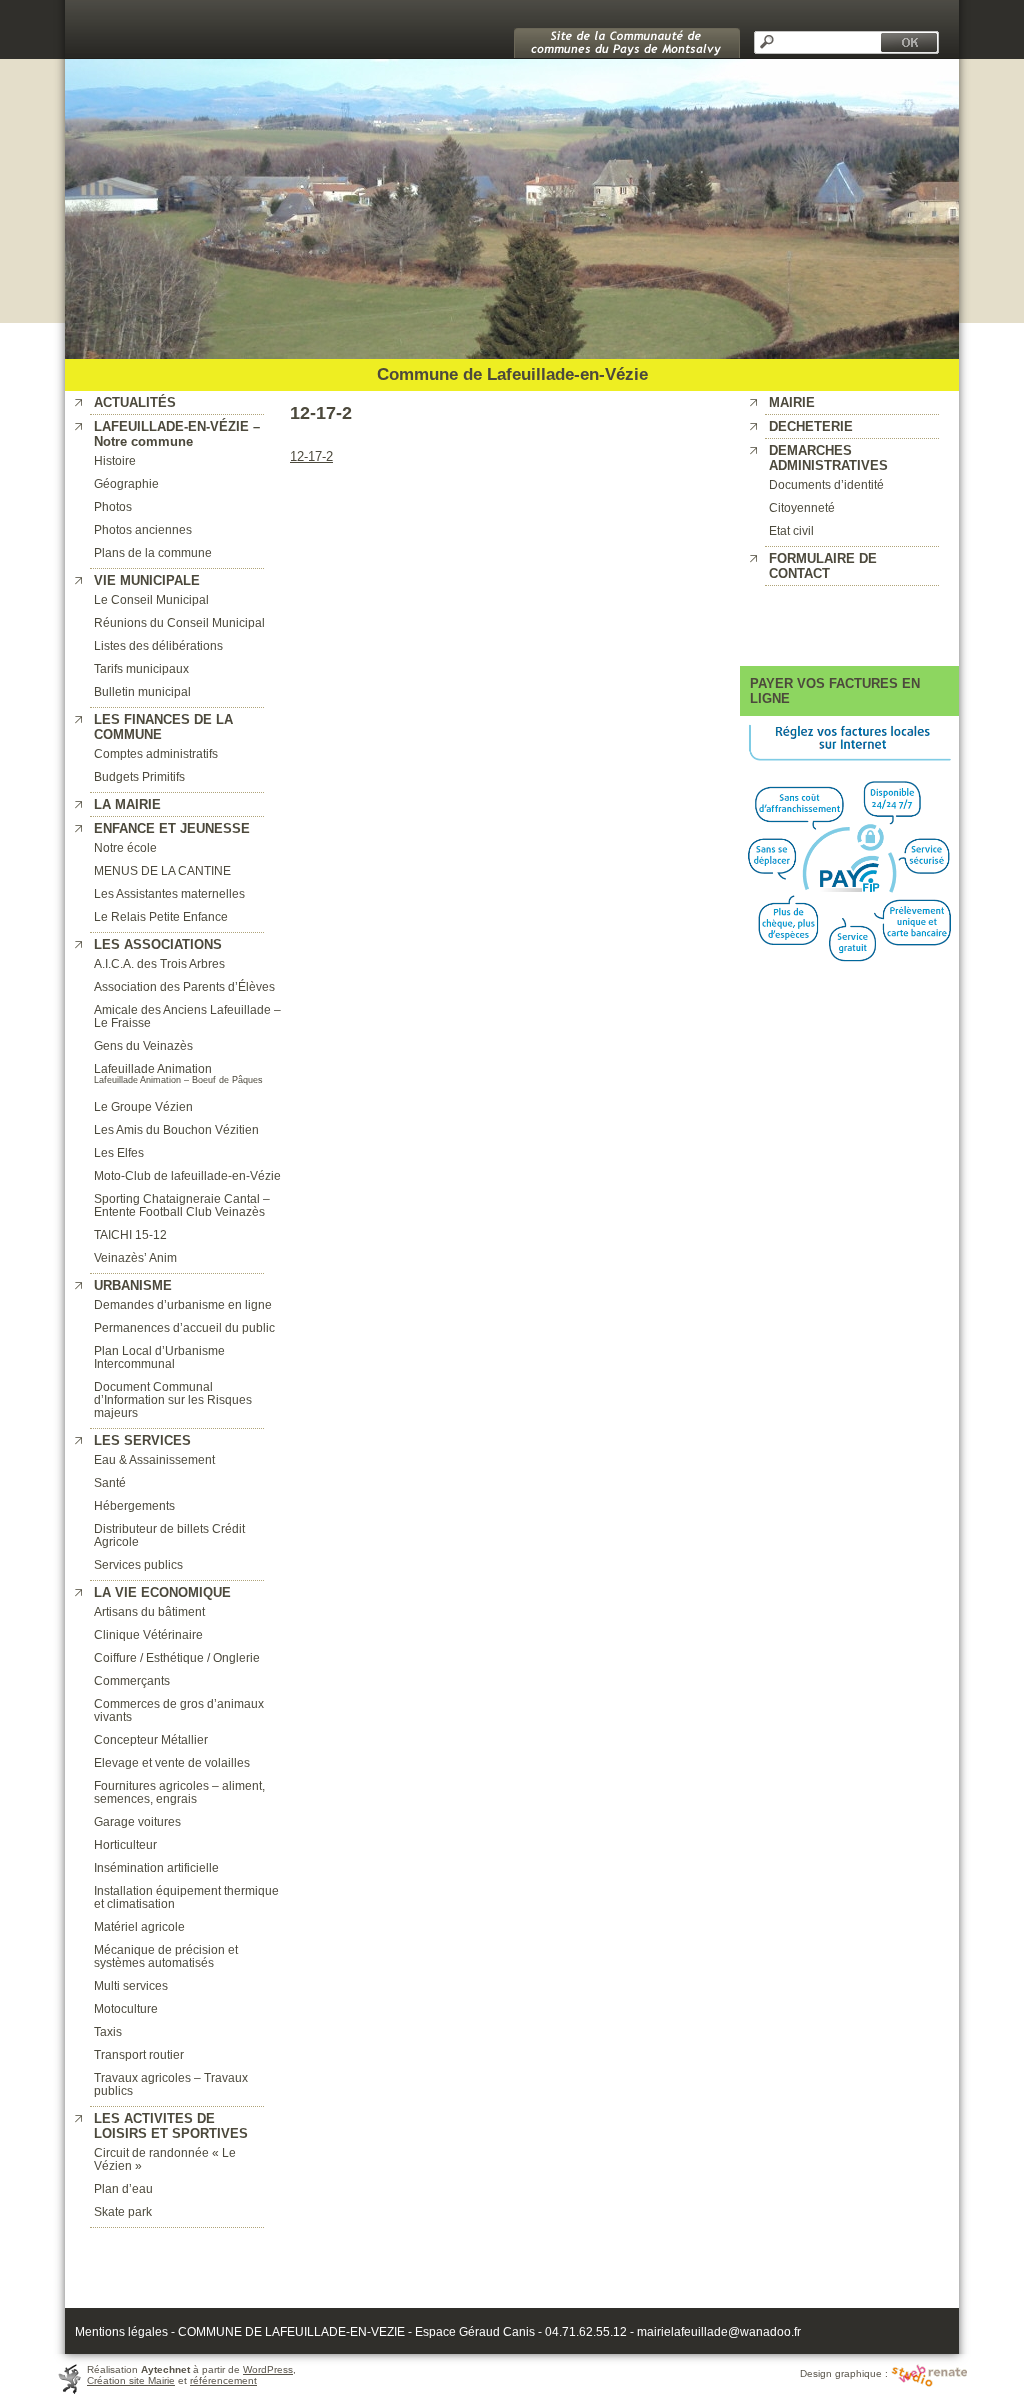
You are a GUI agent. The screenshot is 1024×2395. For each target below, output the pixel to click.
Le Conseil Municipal (151, 599)
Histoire (115, 460)
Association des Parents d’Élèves (184, 986)
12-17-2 (311, 456)
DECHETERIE (811, 426)
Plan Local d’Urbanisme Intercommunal (159, 1357)
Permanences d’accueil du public (184, 1327)
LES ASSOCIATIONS (158, 944)
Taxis (108, 2031)
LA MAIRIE (127, 804)
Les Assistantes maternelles (169, 893)
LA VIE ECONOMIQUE (162, 1592)
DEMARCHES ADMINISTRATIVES (828, 458)
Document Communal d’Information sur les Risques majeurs (173, 1399)
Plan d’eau (123, 2188)
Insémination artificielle (156, 1867)
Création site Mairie (131, 2380)
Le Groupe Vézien (143, 1106)
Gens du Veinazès (143, 1045)
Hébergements (134, 1505)
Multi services (131, 1985)
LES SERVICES (142, 1440)
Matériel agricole (139, 1926)
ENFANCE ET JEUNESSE (172, 828)
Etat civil (791, 530)
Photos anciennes (143, 529)
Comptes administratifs (156, 753)
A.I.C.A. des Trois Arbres (159, 963)
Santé (110, 1482)
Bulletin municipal (142, 691)
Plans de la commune (153, 552)
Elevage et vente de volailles (172, 1762)
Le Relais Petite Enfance (161, 916)
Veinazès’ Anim (135, 1257)
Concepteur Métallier (151, 1739)
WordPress (268, 2369)
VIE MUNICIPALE (147, 580)
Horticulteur (125, 1844)
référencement (223, 2380)
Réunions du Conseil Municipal (179, 622)
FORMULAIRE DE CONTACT (823, 566)
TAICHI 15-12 (130, 1234)
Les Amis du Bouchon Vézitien (176, 1129)
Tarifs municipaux (141, 668)
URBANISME (133, 1285)
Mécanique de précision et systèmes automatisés (166, 1956)
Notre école (125, 847)
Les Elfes (119, 1152)
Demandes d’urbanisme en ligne (183, 1304)
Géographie (126, 483)
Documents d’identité (826, 484)
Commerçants (132, 1680)
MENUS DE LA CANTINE (162, 870)
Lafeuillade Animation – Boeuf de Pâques (178, 1080)
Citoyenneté (802, 507)
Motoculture (126, 2008)
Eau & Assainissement (154, 1459)
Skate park (123, 2211)
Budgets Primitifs (139, 776)
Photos (113, 506)
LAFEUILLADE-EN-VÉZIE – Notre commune (177, 434)
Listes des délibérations (158, 645)
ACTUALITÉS (135, 402)
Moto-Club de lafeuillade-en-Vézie (187, 1175)
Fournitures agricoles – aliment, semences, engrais (179, 1792)
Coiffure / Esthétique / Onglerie (177, 1657)
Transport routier (139, 2054)
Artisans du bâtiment (149, 1611)
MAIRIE (792, 402)
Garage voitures (137, 1821)
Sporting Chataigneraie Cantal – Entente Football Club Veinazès (182, 1205)
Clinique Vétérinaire (148, 1634)
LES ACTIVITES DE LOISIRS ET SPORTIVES (171, 2126)
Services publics (138, 1564)
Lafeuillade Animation (153, 1068)
